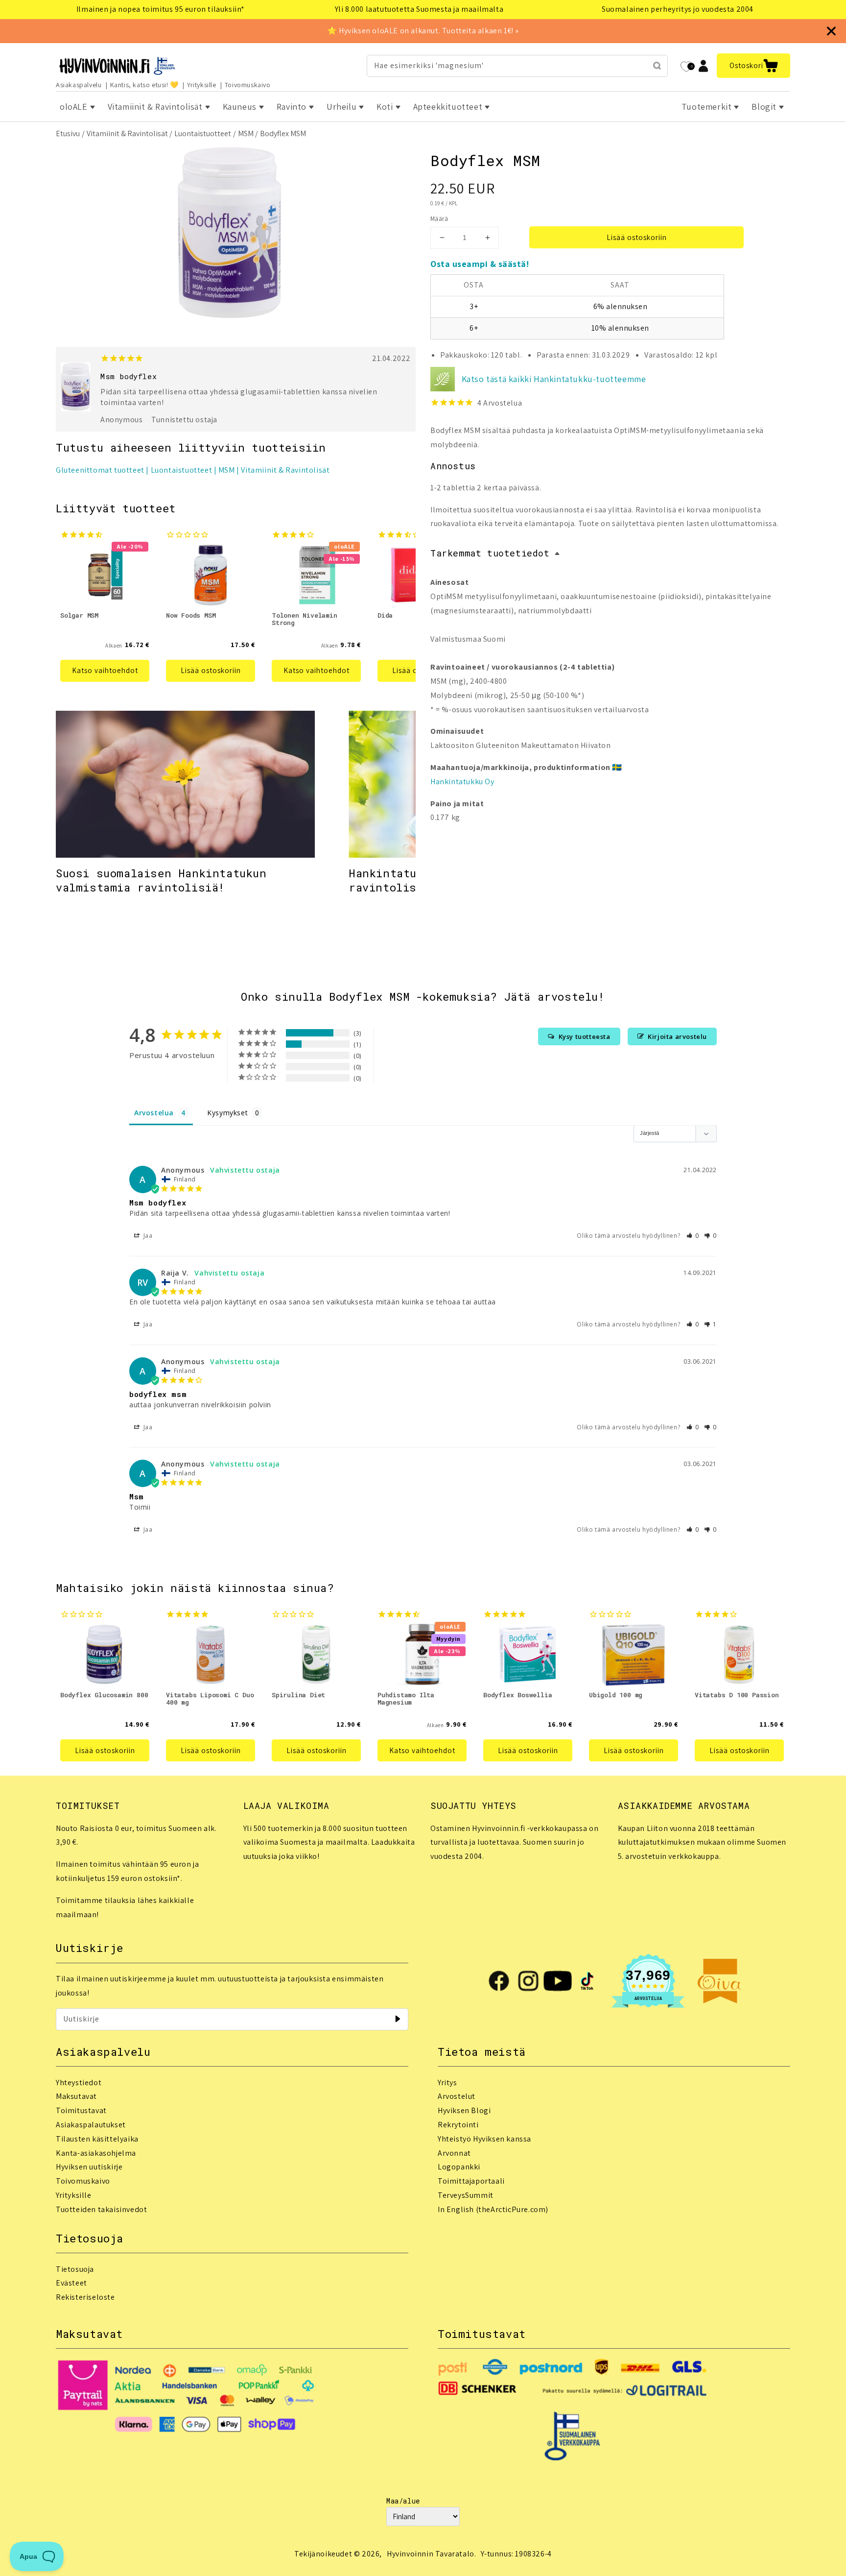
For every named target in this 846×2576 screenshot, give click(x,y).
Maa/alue (403, 2501)
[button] (753, 66)
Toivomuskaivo (248, 85)
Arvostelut (457, 2096)
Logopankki (459, 2167)
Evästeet (71, 2283)
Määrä (439, 219)
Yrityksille (202, 85)
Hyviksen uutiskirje (89, 2167)
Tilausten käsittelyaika (97, 2139)
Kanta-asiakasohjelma (96, 2153)
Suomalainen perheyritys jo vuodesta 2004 (678, 9)
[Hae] (657, 66)
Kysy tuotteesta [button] (585, 1036)
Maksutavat (76, 2096)
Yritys (447, 2082)
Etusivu (68, 133)
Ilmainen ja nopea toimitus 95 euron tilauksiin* (161, 9)
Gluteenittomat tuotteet (100, 470)
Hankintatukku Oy (462, 782)
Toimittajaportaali (471, 2181)
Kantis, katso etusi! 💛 (144, 85)
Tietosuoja (75, 2269)
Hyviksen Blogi (464, 2110)
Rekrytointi (458, 2125)
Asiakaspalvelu (79, 85)
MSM (246, 133)
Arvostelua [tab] (154, 1113)
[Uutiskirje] (398, 2019)
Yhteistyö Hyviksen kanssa (484, 2139)
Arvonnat (454, 2153)
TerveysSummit (466, 2195)
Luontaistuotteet (203, 133)
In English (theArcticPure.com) (493, 2209)
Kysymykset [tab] (227, 1113)
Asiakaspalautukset (91, 2125)
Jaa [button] (147, 1236)
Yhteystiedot (79, 2082)
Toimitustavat (81, 2110)
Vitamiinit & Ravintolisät (127, 133)
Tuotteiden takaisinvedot (101, 2209)
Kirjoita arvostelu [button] (677, 1036)
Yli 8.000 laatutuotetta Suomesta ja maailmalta (419, 9)
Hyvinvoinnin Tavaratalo (431, 2554)
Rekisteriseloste (85, 2297)
